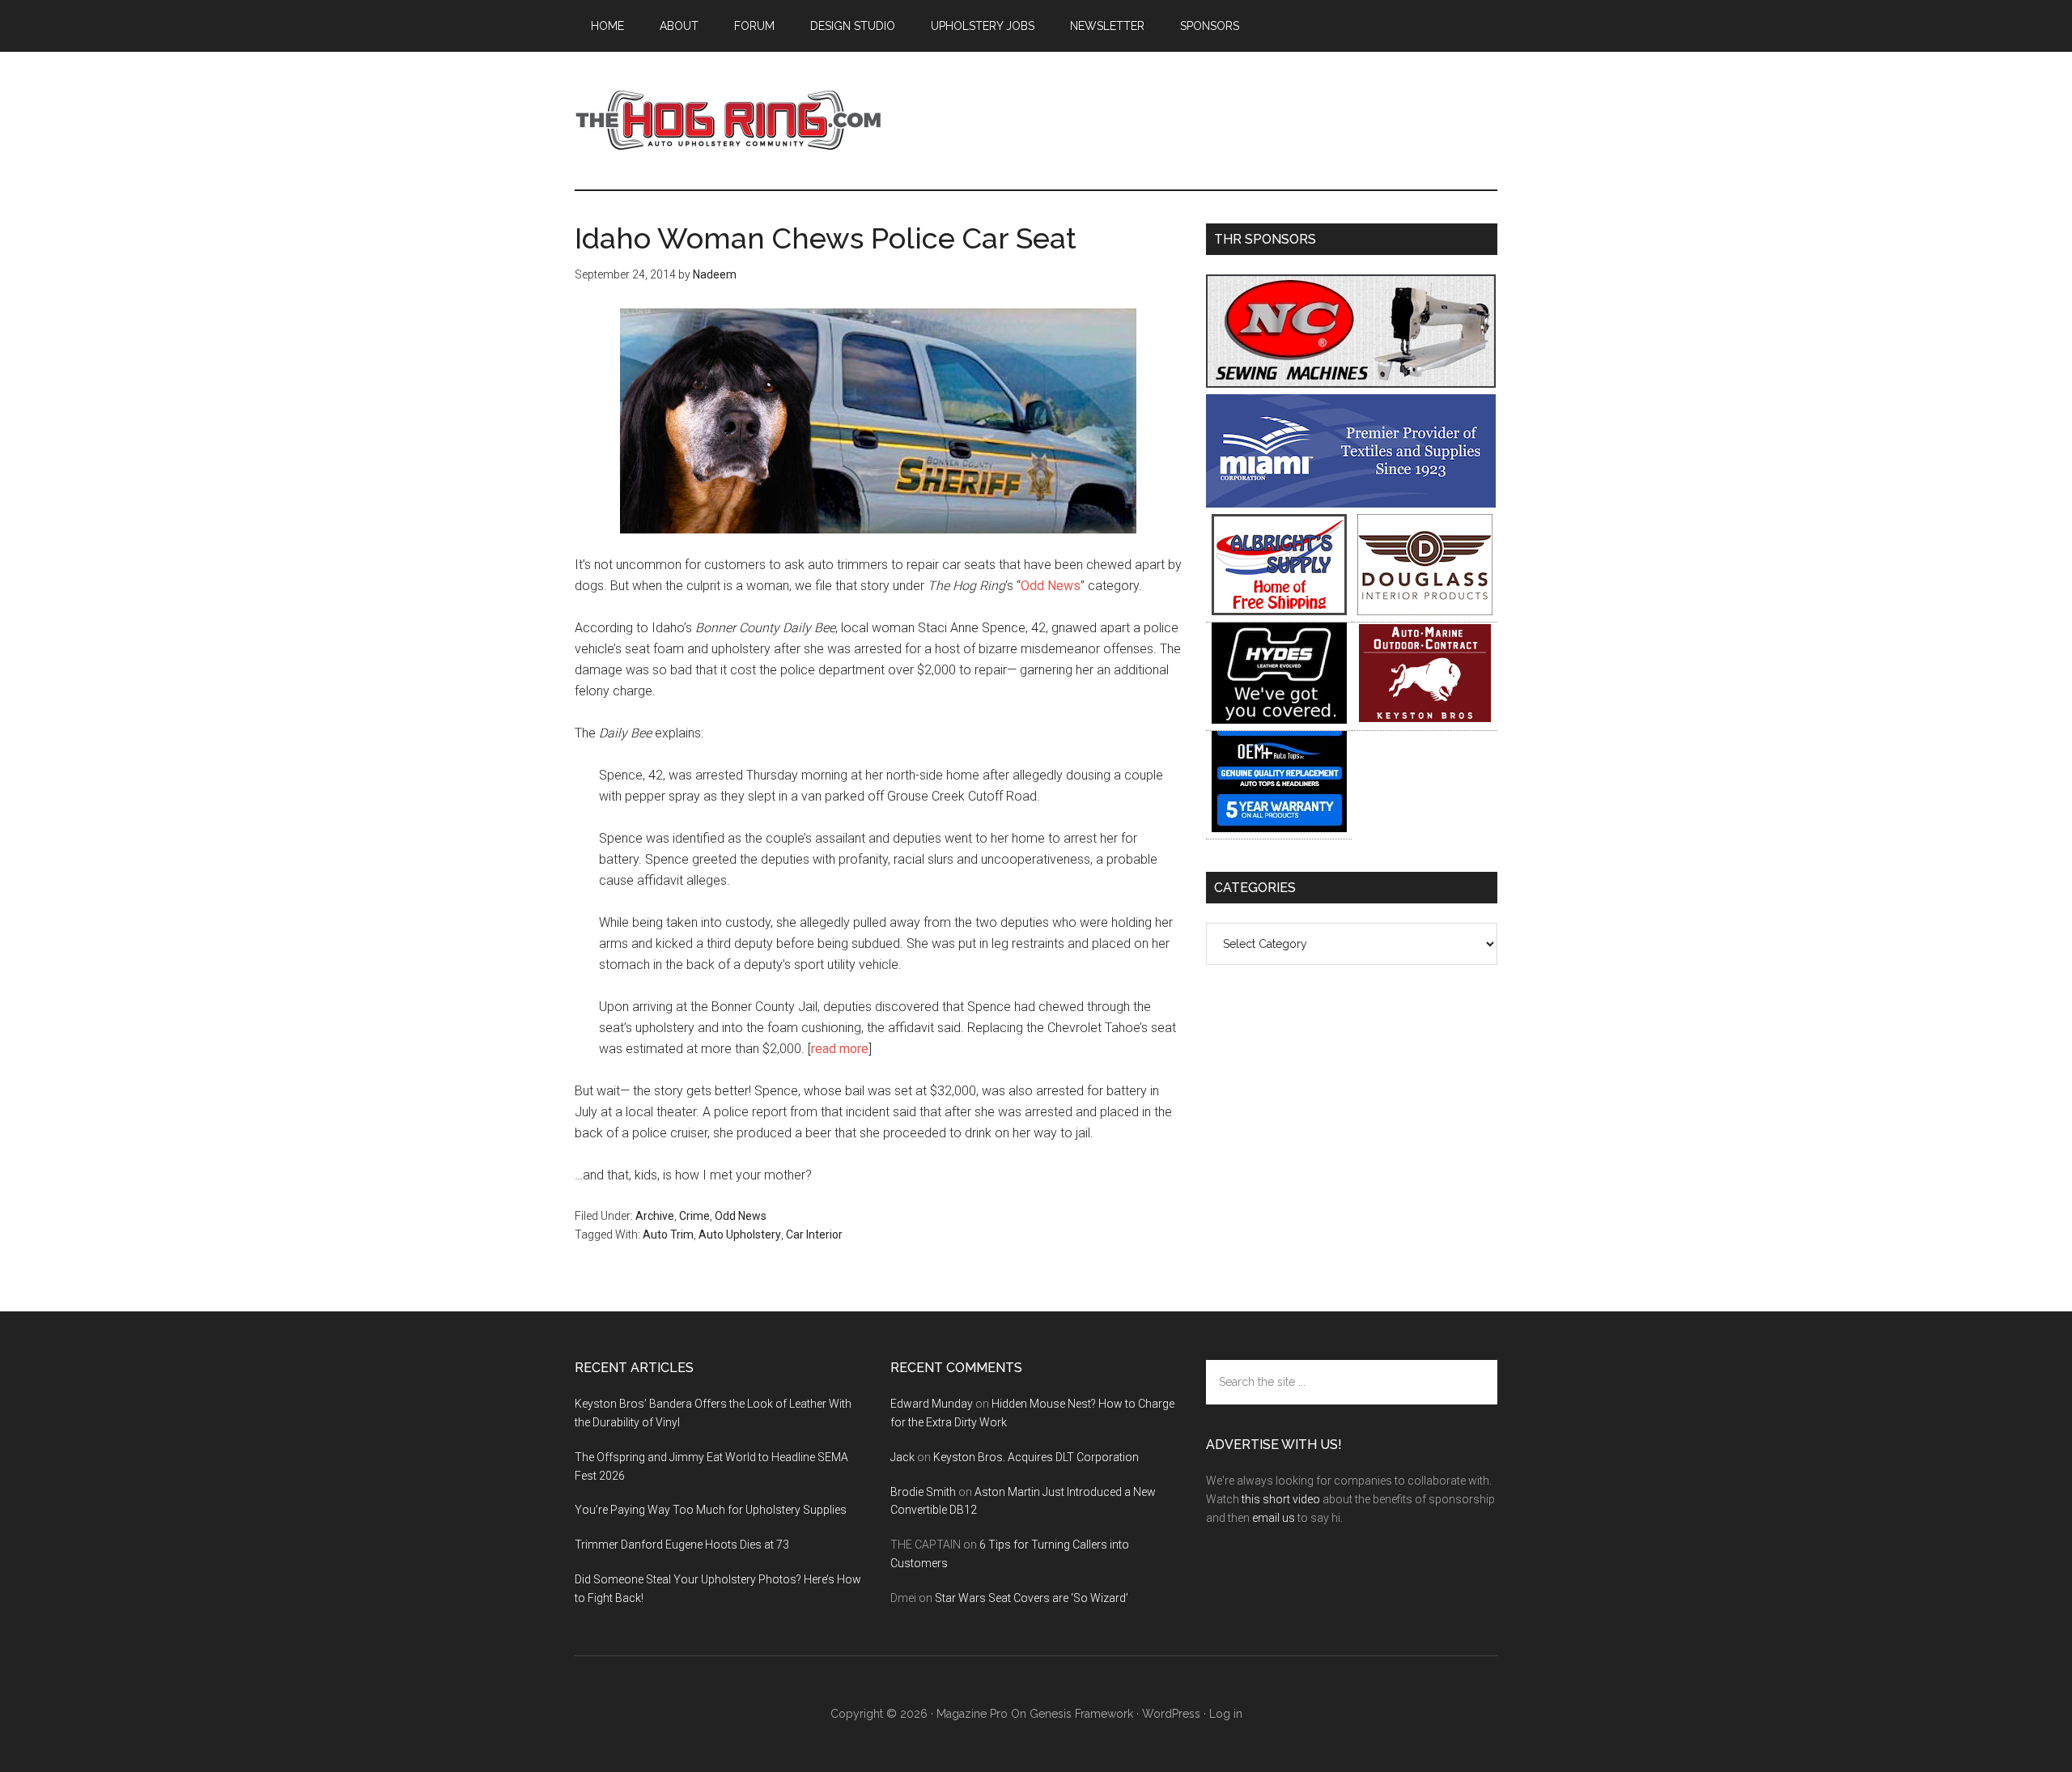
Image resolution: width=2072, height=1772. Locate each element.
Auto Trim (668, 1234)
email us (1274, 1518)
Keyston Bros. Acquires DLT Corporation (1036, 1457)
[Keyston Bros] (1425, 719)
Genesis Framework (1081, 1714)
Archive (655, 1216)
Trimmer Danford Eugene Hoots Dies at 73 (682, 1545)
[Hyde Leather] (1279, 719)
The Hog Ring (728, 121)
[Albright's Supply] (1279, 611)
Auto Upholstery (740, 1234)
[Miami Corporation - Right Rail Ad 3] (1351, 503)
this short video (1281, 1499)
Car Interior (814, 1234)
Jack (902, 1457)
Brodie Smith (923, 1492)
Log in (1226, 1714)
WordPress (1171, 1714)
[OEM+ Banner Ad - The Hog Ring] (1279, 828)
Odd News (1051, 586)
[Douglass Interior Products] (1425, 611)
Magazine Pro (972, 1714)
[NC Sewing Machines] (1351, 383)
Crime (694, 1216)
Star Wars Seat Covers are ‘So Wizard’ (1032, 1598)
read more (840, 1049)
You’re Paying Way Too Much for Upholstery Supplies (711, 1510)
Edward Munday (932, 1404)
